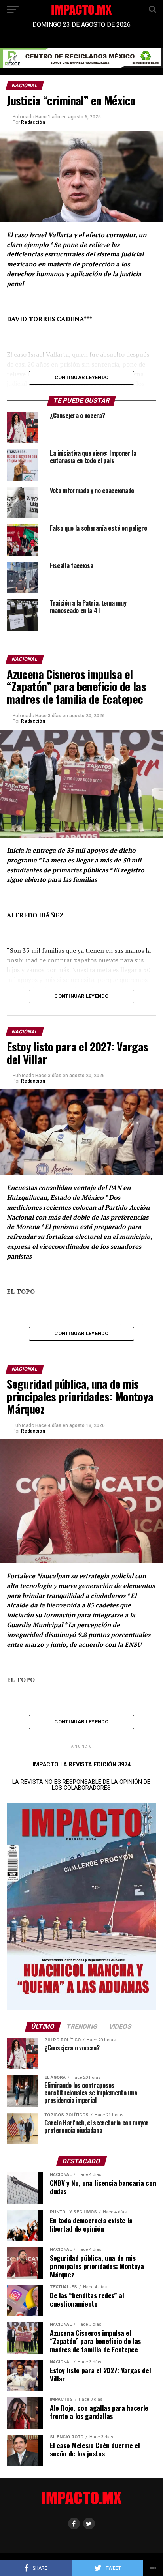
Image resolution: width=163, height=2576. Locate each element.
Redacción (33, 122)
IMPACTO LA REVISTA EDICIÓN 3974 (81, 1765)
